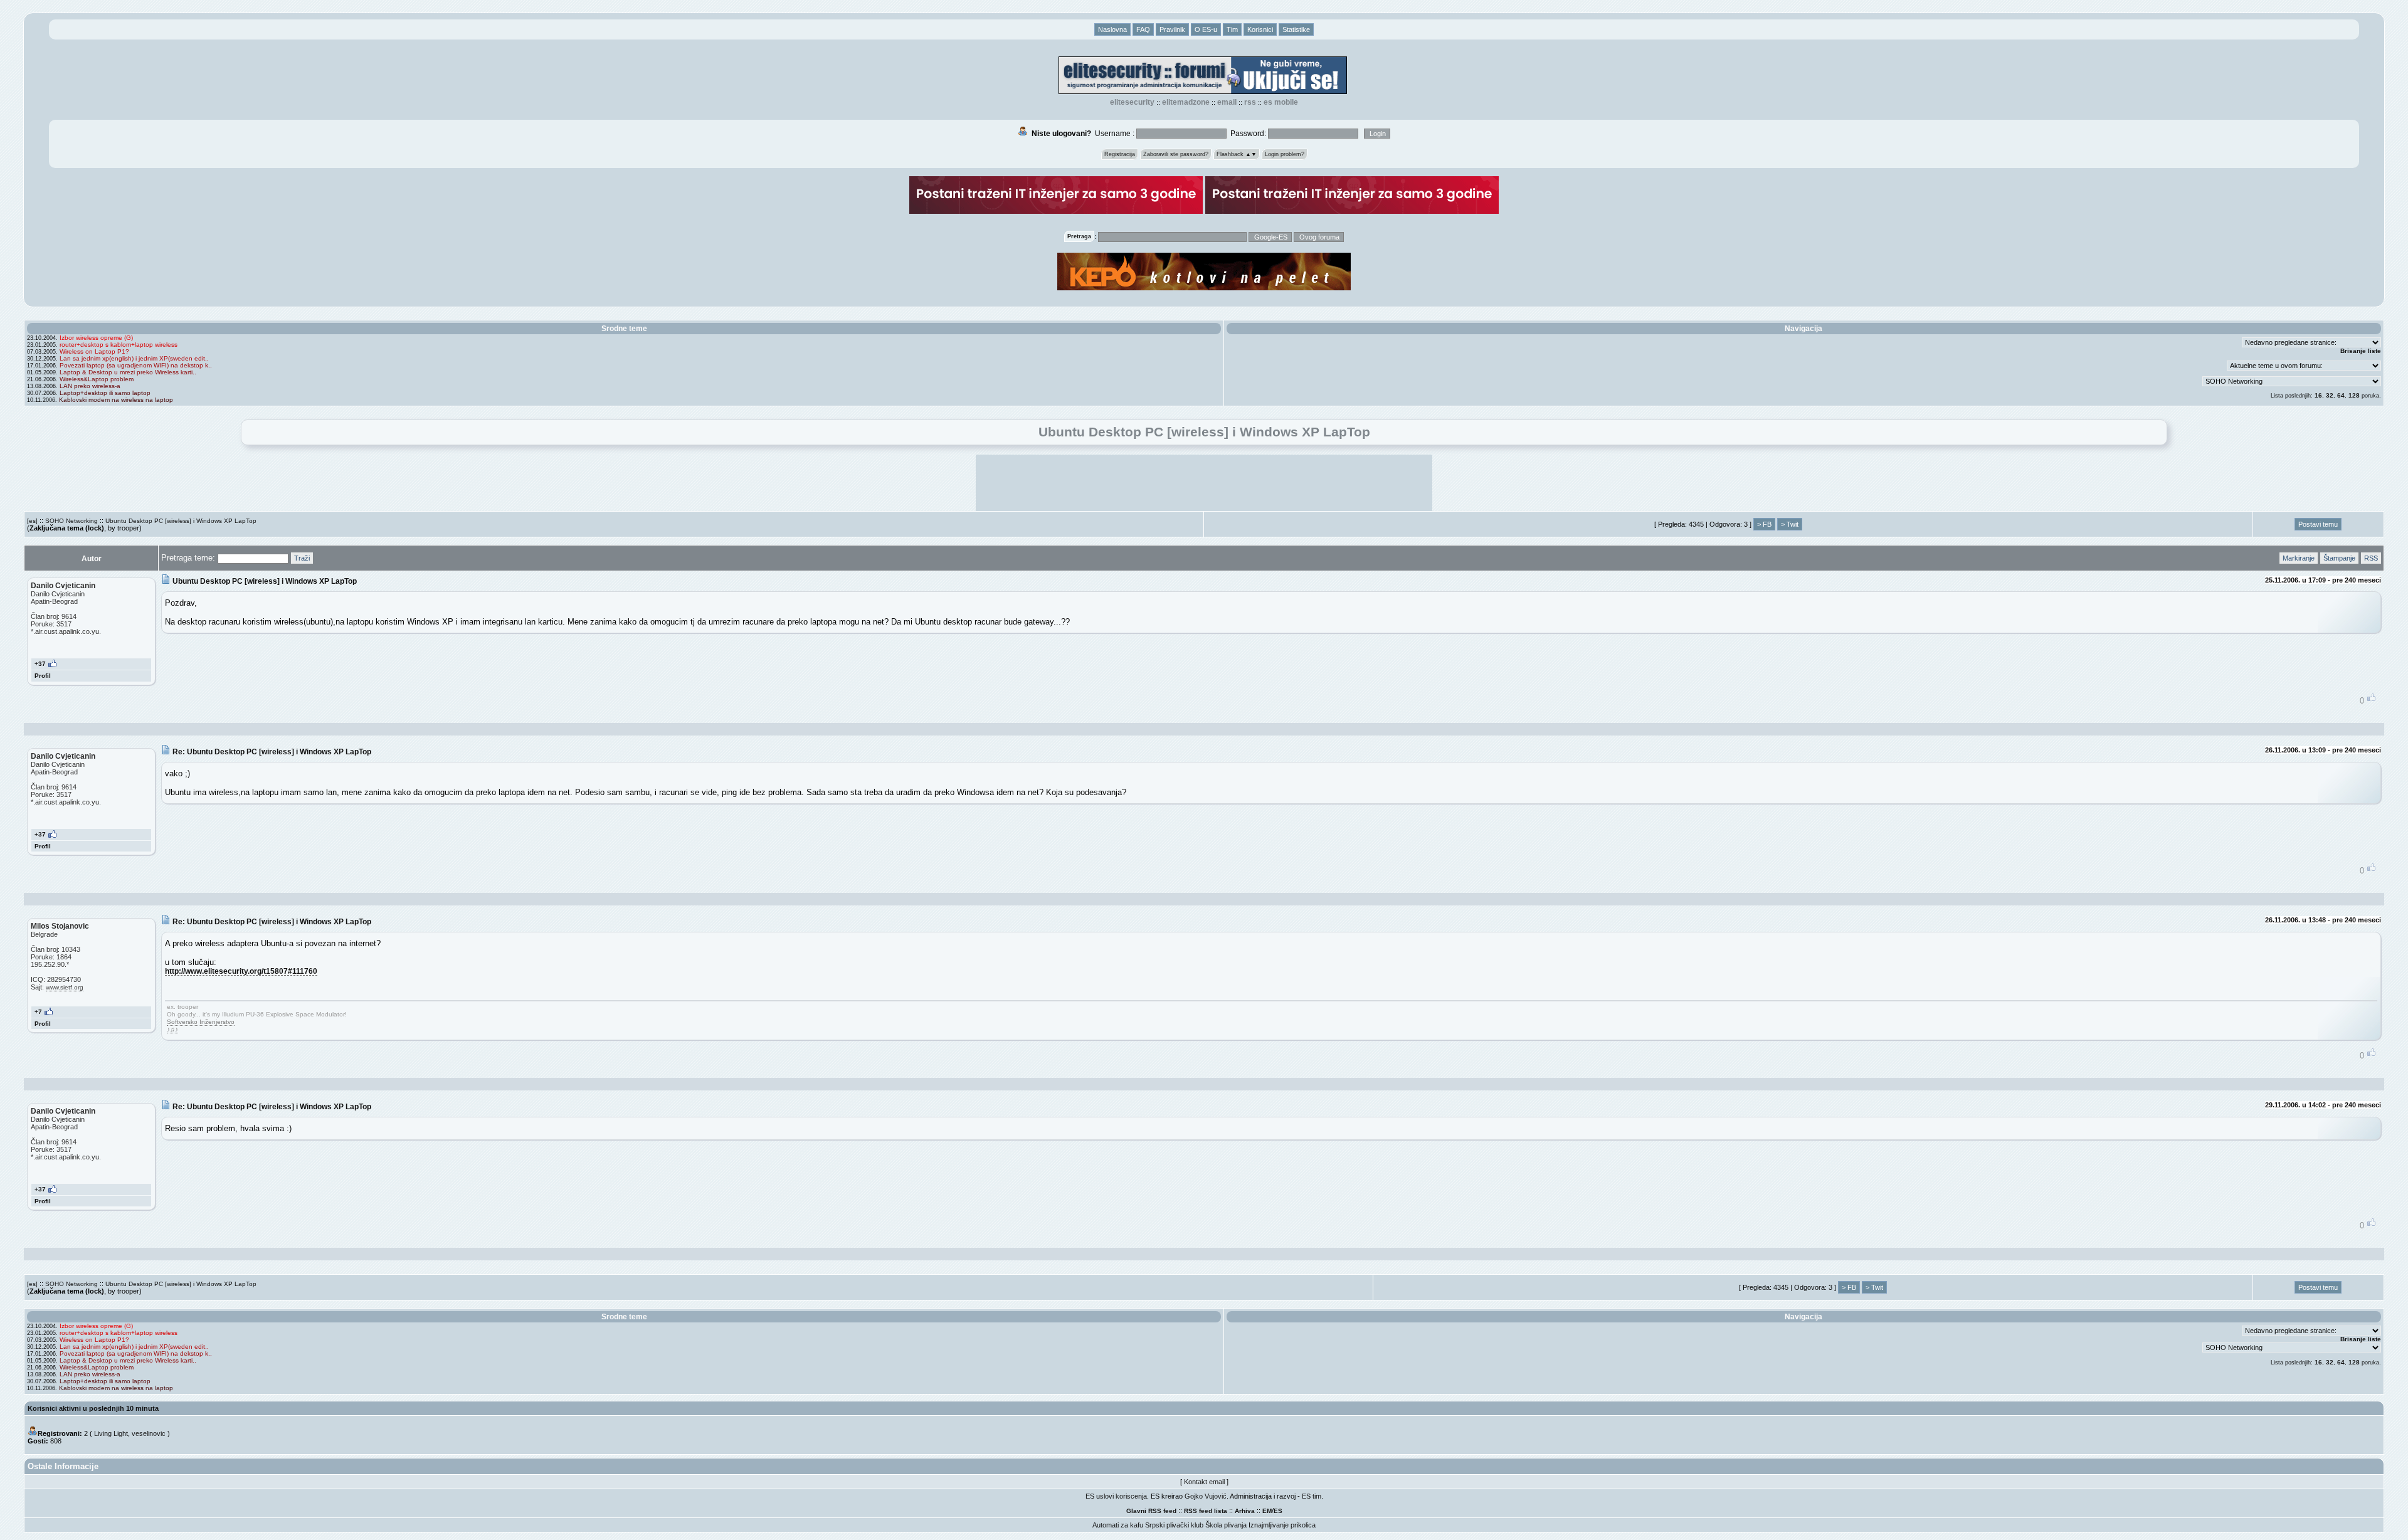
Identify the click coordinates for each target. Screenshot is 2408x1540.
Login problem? (1285, 154)
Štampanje (2339, 558)
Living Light (111, 1433)
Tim (1232, 29)
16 (2318, 395)
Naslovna (1112, 29)
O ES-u (1206, 29)
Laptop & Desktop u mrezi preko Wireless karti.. (128, 372)
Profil (43, 676)
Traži (302, 558)
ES (1278, 1511)
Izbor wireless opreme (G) (96, 338)
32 (2330, 395)
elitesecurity (1132, 102)
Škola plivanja (1226, 1525)
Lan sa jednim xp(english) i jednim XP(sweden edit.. (134, 358)
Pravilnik (1172, 29)
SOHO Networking (71, 521)
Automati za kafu (1118, 1525)
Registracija (1120, 154)
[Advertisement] (1204, 483)
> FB (1764, 524)
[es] (32, 521)
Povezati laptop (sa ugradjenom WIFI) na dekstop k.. (136, 365)
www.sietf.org (65, 987)
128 (2354, 395)
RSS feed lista (1206, 1511)
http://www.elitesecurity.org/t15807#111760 (241, 971)
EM (1267, 1511)
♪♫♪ (172, 1029)
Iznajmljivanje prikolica (1282, 1525)
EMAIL (1227, 102)
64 (2341, 395)
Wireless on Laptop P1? (94, 351)
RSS (1250, 102)
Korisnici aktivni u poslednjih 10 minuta (93, 1408)
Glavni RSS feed (1151, 1511)
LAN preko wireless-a (90, 386)
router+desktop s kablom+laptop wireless (119, 345)
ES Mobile (1281, 102)
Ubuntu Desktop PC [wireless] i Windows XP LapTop (181, 521)
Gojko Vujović (1206, 1496)
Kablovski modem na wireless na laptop (116, 400)
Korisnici (1260, 29)
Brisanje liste (2361, 351)
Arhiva (1245, 1511)
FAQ (1143, 29)
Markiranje (2299, 558)
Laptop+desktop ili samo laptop (105, 393)
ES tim (1312, 1496)
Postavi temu (2318, 524)
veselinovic (149, 1433)
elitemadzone (1186, 102)
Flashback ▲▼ (1237, 154)
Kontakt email (1204, 1482)
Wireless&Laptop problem (97, 379)
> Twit (1790, 524)
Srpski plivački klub (1174, 1525)
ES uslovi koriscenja (1116, 1496)
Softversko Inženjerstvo (201, 1022)
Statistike (1296, 29)
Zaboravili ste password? (1176, 154)
